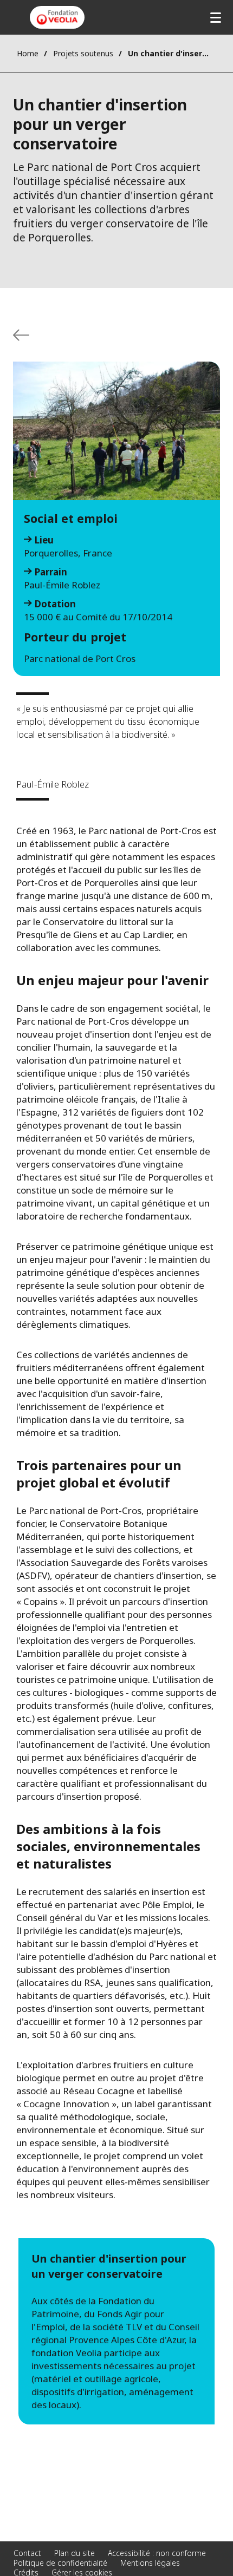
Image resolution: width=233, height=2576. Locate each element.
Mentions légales (150, 2563)
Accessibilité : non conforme (157, 2553)
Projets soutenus (83, 53)
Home (28, 53)
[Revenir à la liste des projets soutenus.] (21, 335)
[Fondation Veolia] (57, 17)
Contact (27, 2553)
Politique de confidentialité (60, 2563)
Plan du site (75, 2553)
